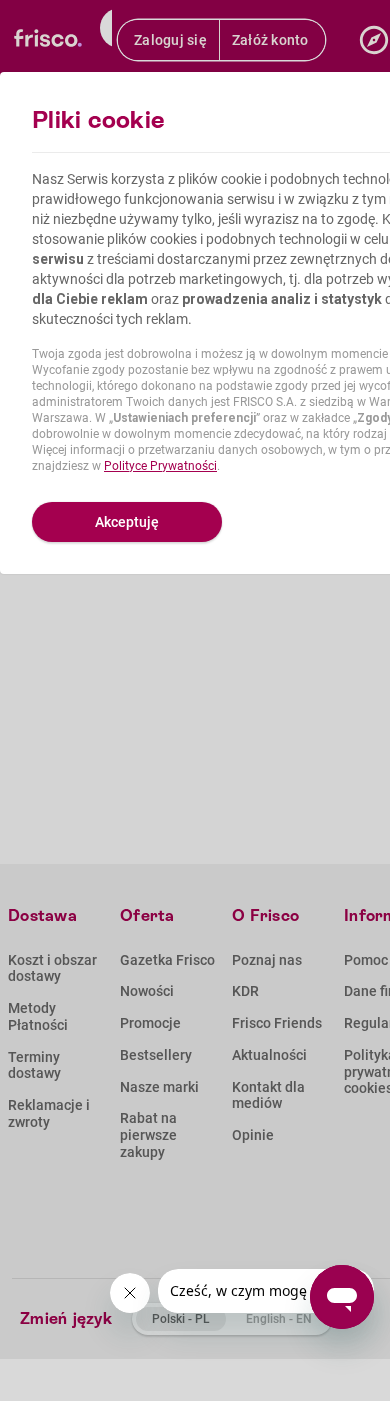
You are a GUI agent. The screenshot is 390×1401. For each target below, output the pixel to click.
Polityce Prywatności (160, 466)
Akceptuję (127, 522)
